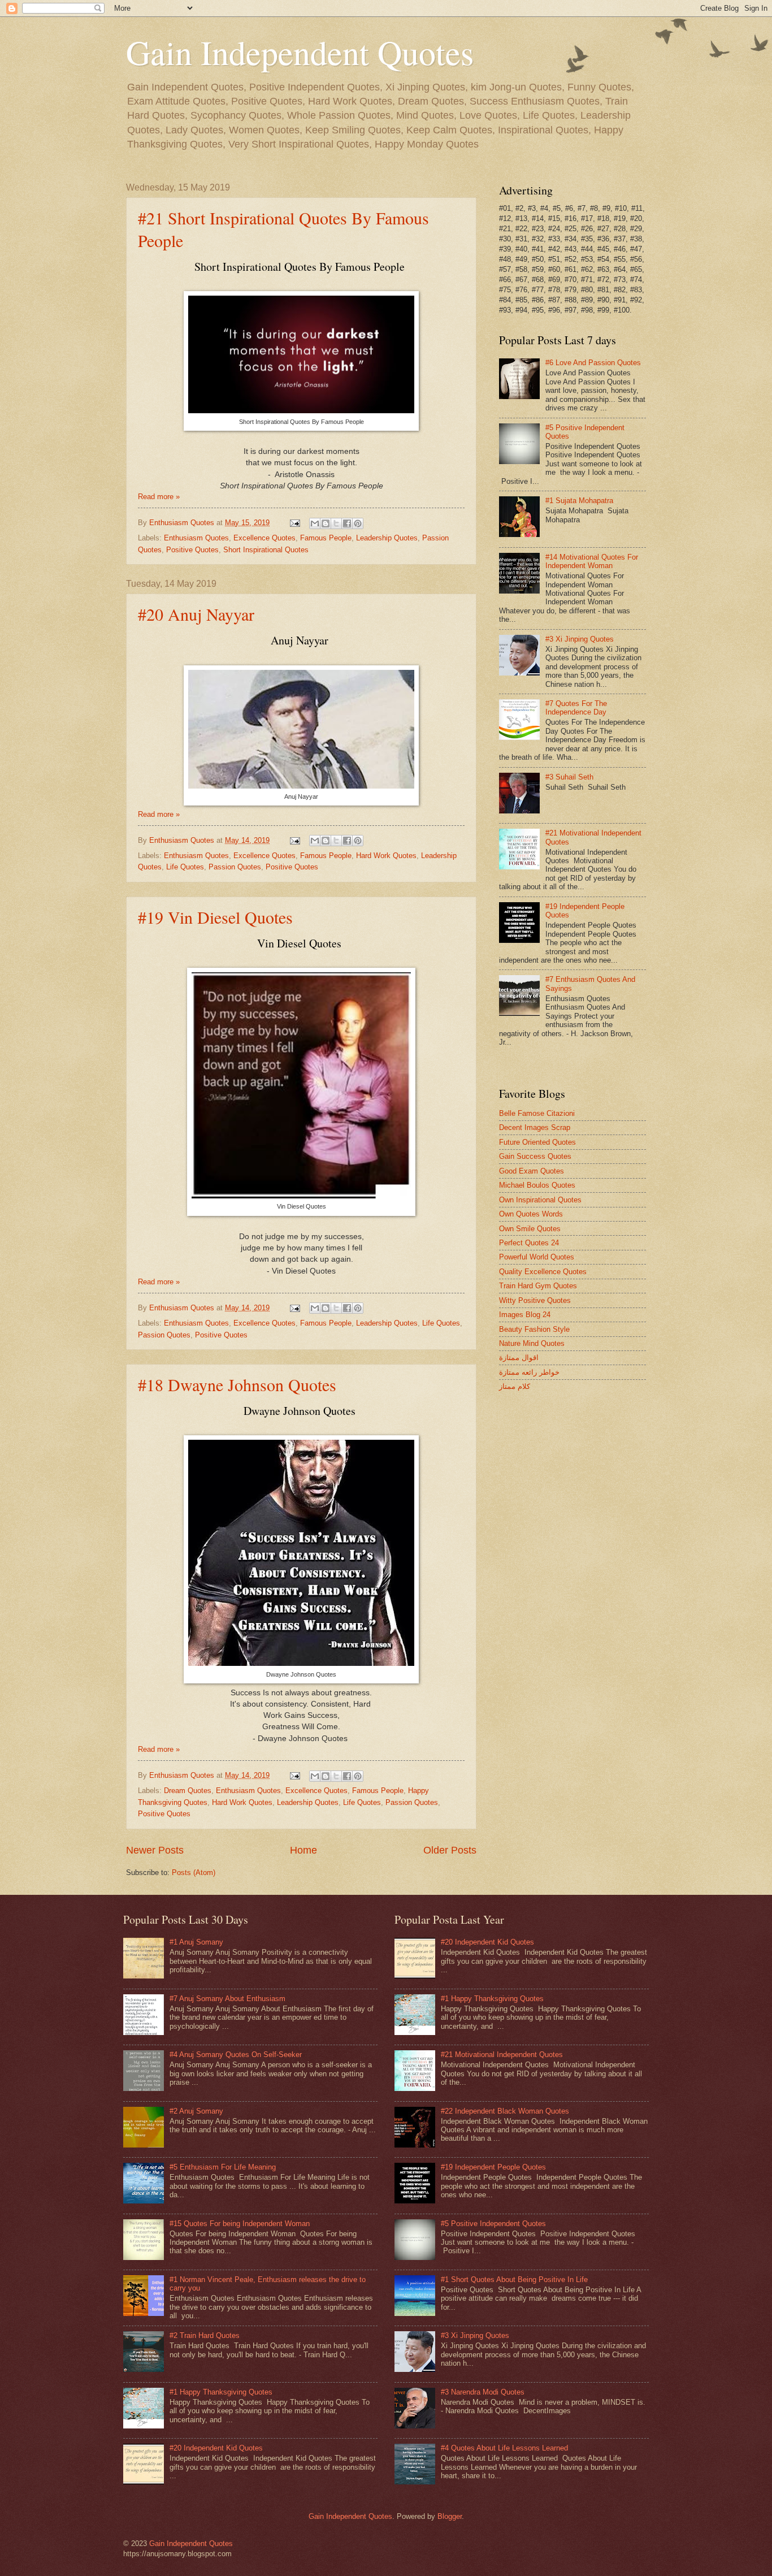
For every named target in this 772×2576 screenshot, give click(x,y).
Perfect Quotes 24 (529, 1243)
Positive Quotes (192, 550)
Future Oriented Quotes (537, 1142)
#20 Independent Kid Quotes (216, 2448)
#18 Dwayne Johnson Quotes (237, 1384)
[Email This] (315, 523)
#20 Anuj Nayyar (196, 614)
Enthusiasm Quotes (196, 538)
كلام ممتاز (515, 1386)
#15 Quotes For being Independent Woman (240, 2224)
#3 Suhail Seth (569, 777)
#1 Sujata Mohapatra (579, 501)
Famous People (326, 538)
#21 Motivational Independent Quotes (502, 2055)
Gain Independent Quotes (300, 52)
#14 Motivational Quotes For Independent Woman (592, 561)
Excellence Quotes (264, 538)
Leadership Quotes (387, 538)
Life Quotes (185, 867)
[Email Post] (294, 523)
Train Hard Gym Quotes (538, 1286)
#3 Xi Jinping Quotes (580, 639)
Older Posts (450, 1850)
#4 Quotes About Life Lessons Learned (504, 2448)
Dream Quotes (188, 1791)
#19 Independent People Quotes (493, 2167)
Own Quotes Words (531, 1214)
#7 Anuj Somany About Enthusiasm (227, 1999)
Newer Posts (155, 1850)
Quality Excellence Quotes (543, 1272)
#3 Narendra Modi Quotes (483, 2392)
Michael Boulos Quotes (537, 1185)
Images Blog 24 (525, 1315)
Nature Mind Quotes (532, 1343)
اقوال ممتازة (519, 1358)
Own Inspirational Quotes (540, 1200)
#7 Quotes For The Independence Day (576, 708)
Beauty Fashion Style (534, 1329)
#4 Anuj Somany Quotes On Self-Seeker (236, 2055)
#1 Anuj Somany (196, 1942)
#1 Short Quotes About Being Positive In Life (514, 2280)
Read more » (159, 497)
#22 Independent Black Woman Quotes (505, 2111)
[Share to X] (336, 523)
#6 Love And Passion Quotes (593, 363)
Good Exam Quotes (532, 1171)
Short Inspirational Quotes (266, 550)
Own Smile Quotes (530, 1229)
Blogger (450, 2516)
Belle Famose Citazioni (537, 1113)
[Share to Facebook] (347, 523)
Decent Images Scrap (535, 1127)
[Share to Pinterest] (358, 523)
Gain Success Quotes (535, 1156)
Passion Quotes (235, 867)
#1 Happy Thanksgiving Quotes (221, 2392)
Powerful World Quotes (537, 1257)
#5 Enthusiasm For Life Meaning (223, 2167)
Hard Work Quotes (386, 856)
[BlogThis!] (326, 523)
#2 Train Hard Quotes (205, 2335)
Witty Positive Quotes (535, 1300)
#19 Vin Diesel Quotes (215, 917)
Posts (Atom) (194, 1873)
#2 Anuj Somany (196, 2111)
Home (303, 1850)
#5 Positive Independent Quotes (493, 2224)
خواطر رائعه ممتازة (529, 1372)
